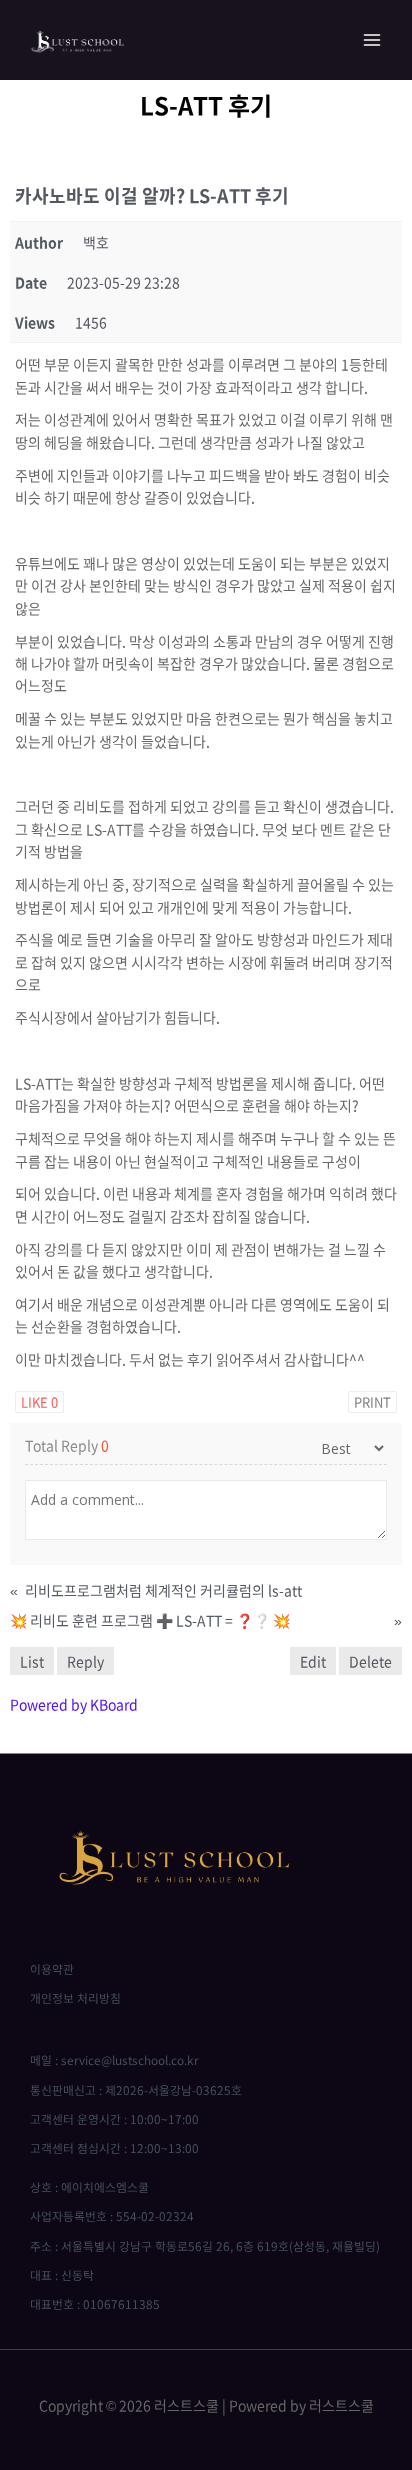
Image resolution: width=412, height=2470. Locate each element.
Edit (313, 1661)
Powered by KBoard (74, 1704)
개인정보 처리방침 (75, 1998)
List (32, 1661)
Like (39, 1401)
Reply (85, 1661)
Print (372, 1401)
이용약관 (52, 1969)
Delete (370, 1661)
